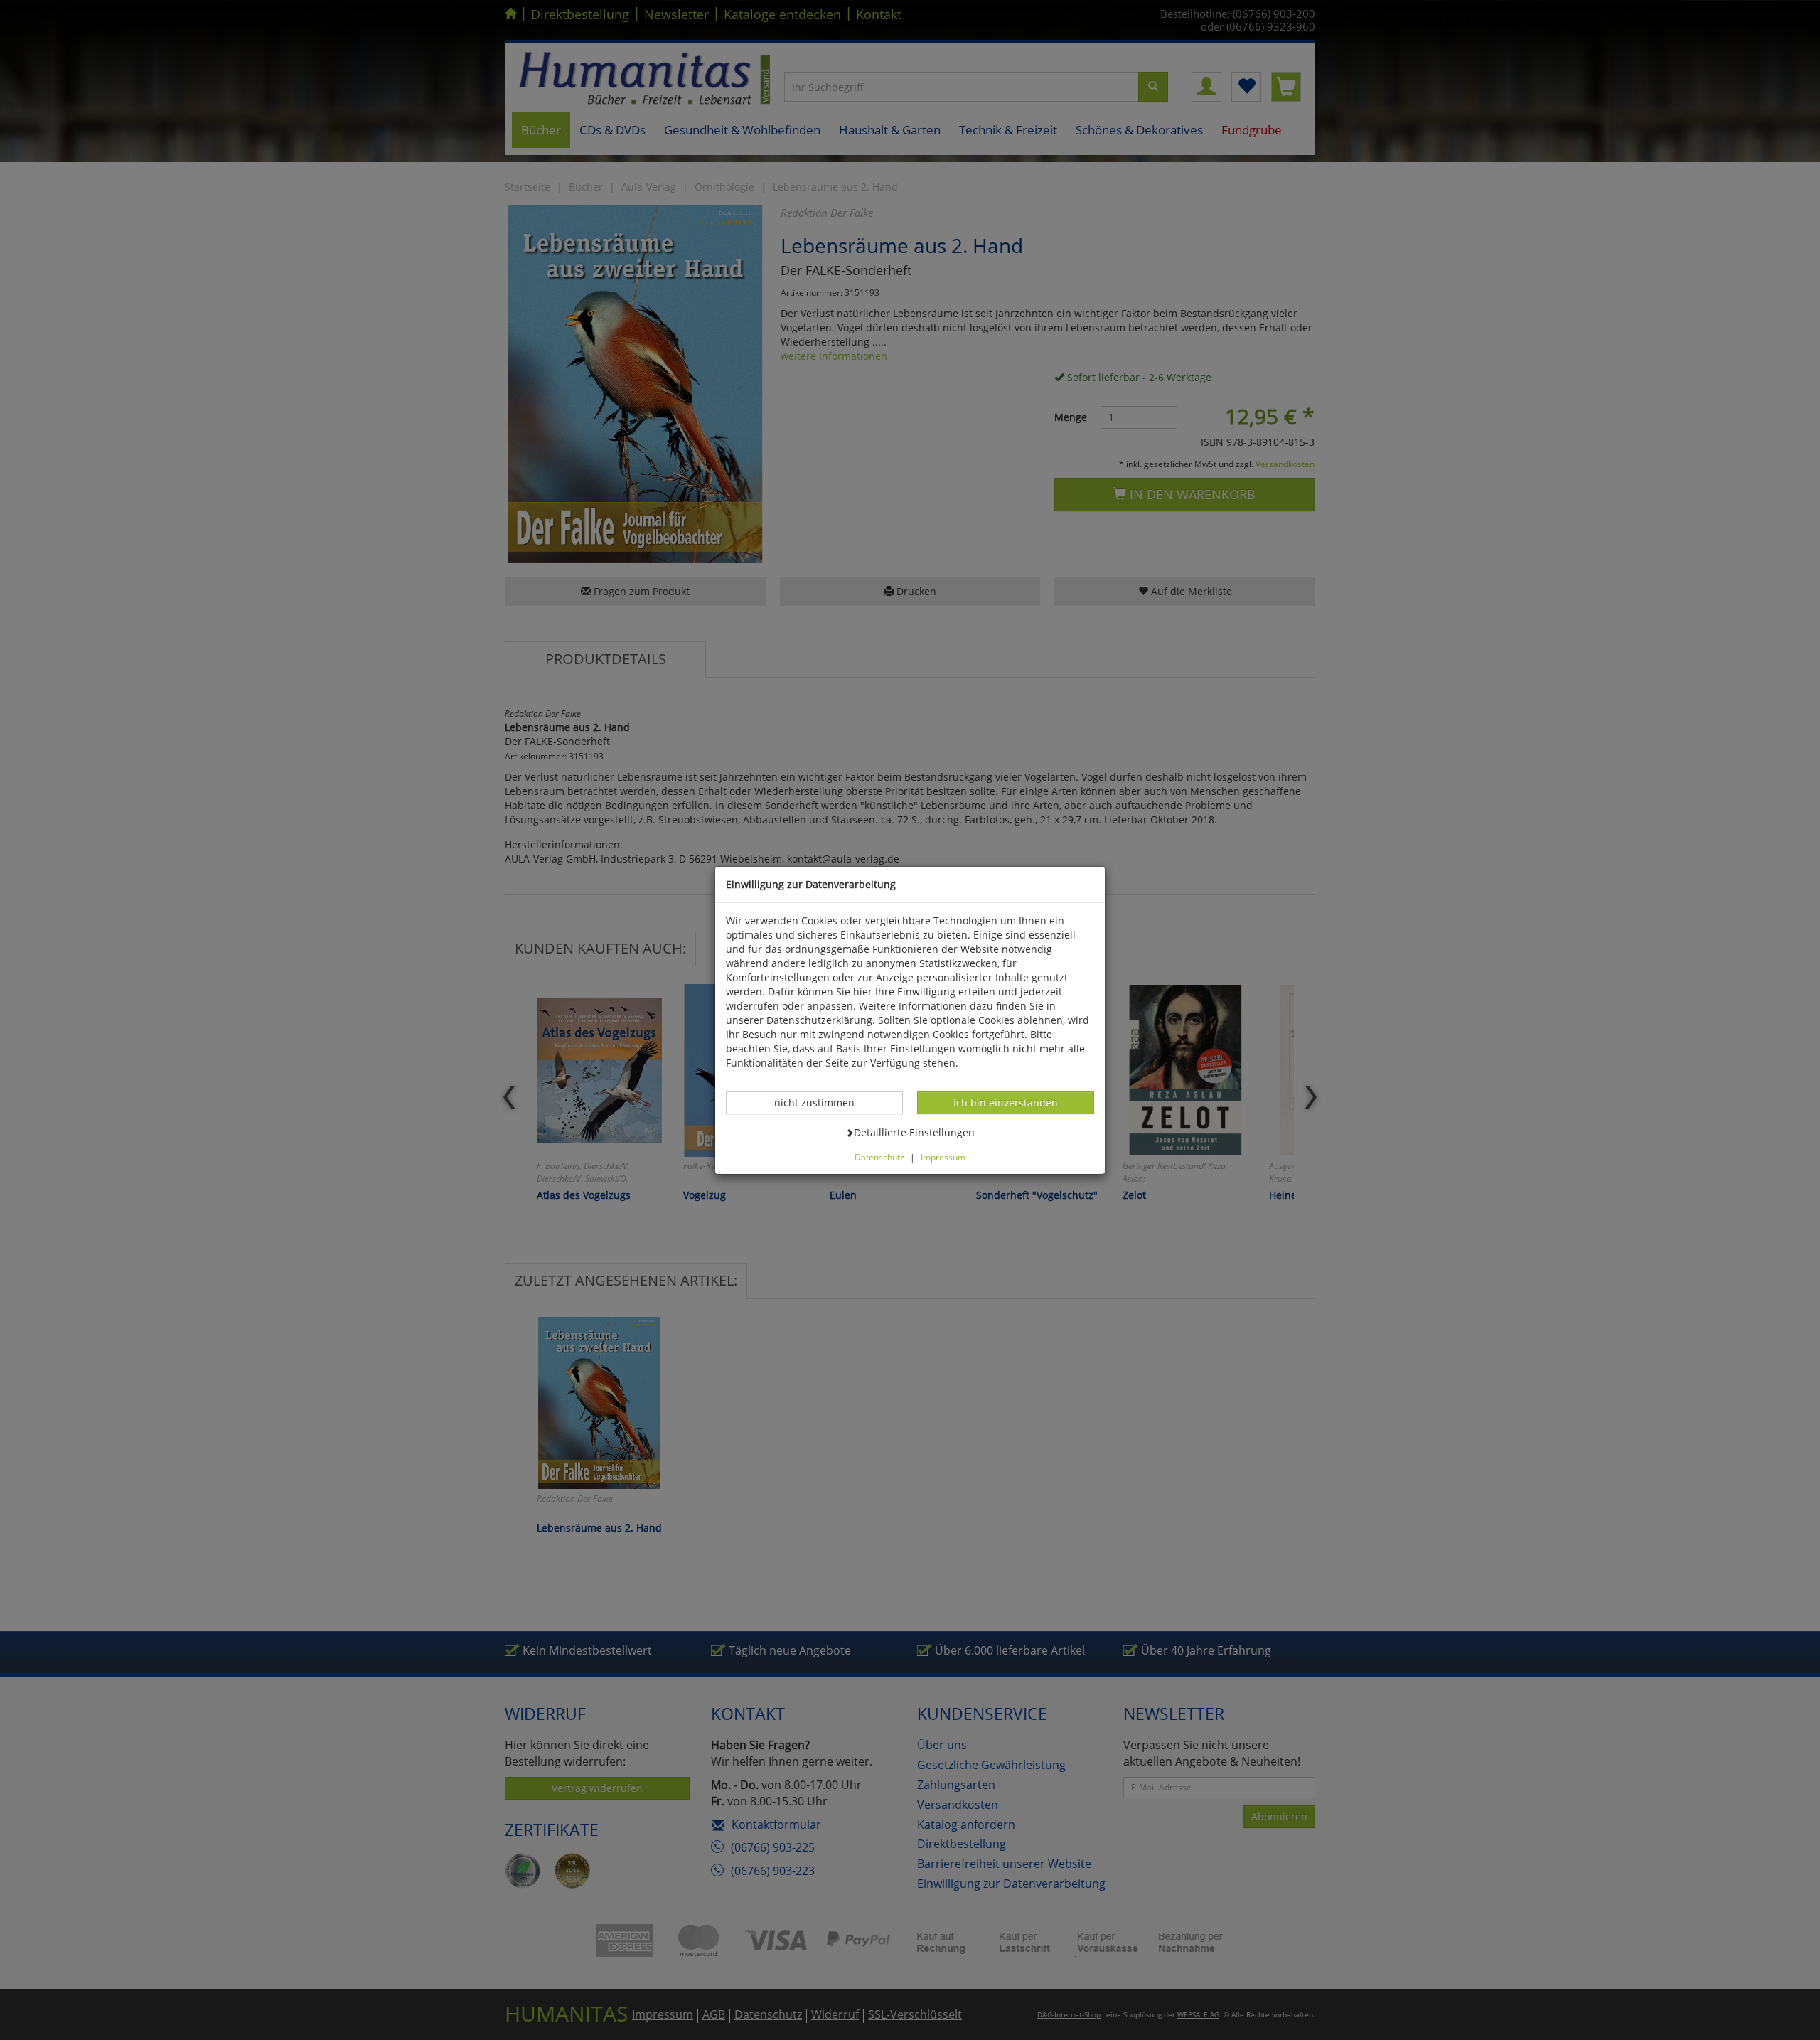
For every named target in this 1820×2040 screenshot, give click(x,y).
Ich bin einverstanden (1005, 1102)
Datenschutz (879, 1157)
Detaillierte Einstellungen (914, 1132)
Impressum (943, 1157)
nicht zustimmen (822, 1102)
